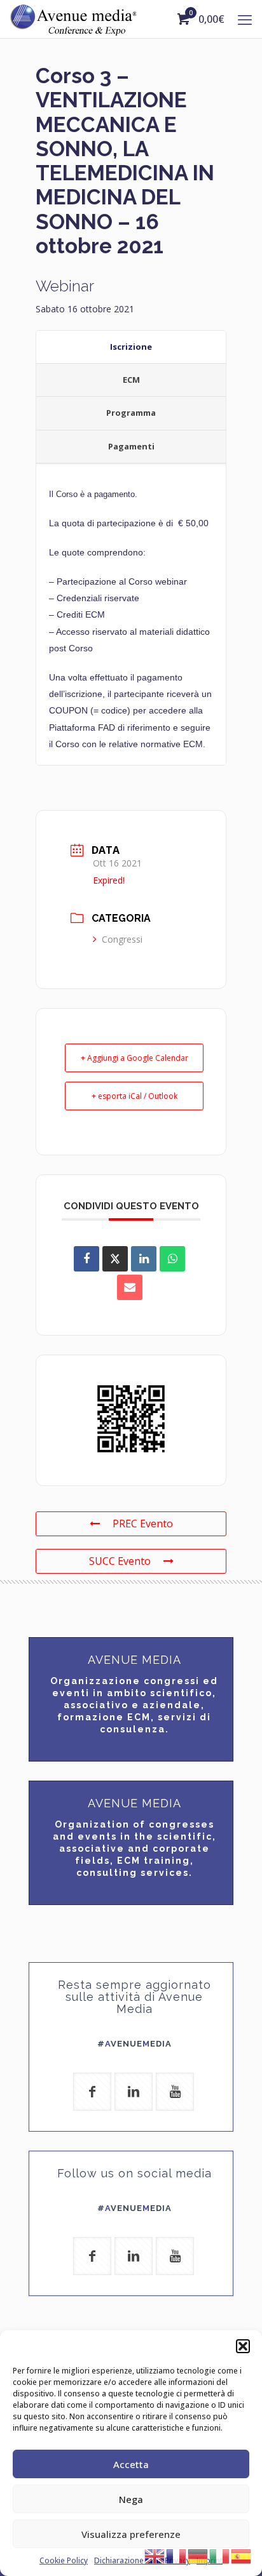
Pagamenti (131, 446)
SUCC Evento (120, 1561)
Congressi (122, 939)
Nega (131, 2499)
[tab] (131, 347)
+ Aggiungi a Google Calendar (134, 1058)
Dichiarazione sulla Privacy (142, 2560)
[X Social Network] (115, 1259)
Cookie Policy (64, 2560)
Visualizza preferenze (131, 2534)
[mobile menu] (245, 19)
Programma (131, 413)
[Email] (130, 1287)
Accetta (131, 2464)
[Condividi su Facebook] (86, 1259)
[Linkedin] (144, 1259)
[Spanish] (242, 2555)
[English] (155, 2555)
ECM (131, 380)
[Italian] (220, 2555)
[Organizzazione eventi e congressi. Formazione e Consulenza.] (73, 19)
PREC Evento (143, 1524)
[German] (198, 2555)
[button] (243, 2346)
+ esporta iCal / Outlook (134, 1096)
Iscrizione (131, 347)
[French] (177, 2555)
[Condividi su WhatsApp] (172, 1259)
